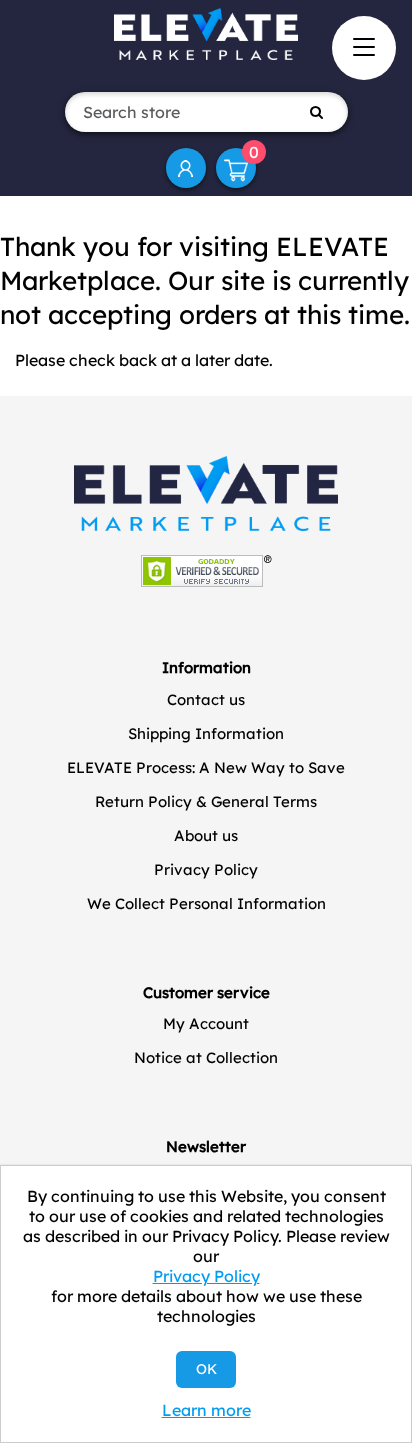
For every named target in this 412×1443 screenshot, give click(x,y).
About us (206, 835)
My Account (186, 168)
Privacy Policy (206, 869)
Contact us (206, 699)
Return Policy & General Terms (206, 801)
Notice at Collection (206, 1057)
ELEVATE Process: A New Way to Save (206, 767)
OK (206, 1369)
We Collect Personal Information (206, 903)
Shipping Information (206, 733)
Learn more (206, 1410)
